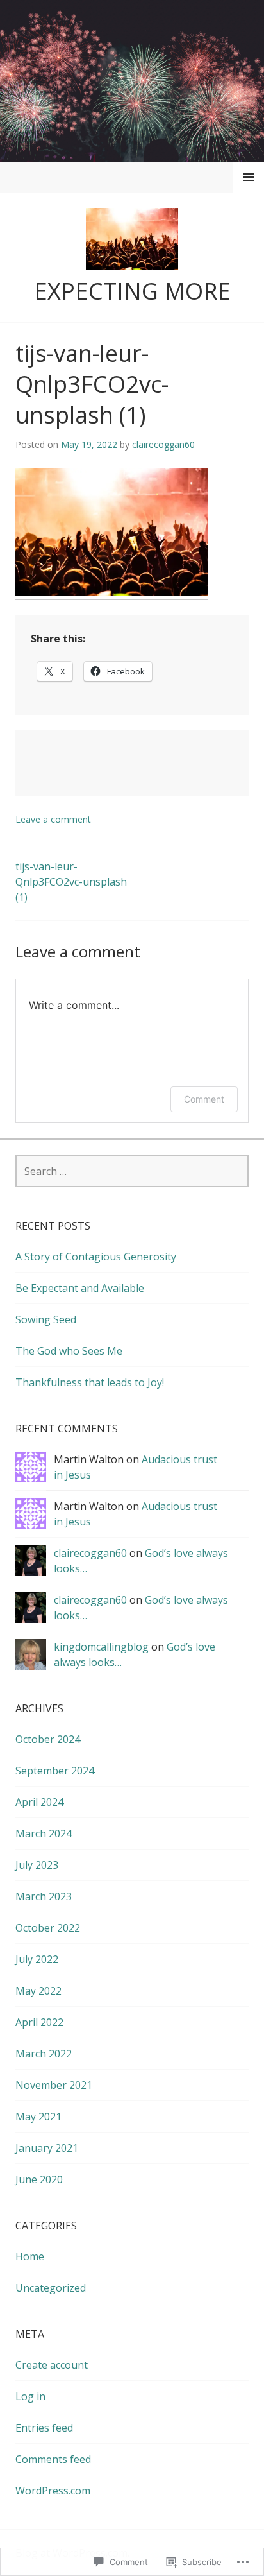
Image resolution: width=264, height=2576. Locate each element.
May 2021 (38, 2117)
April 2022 (39, 2022)
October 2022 (48, 1928)
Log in (30, 2396)
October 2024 (48, 1739)
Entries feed (44, 2428)
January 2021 (47, 2148)
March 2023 (44, 1896)
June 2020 (39, 2179)
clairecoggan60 (163, 444)
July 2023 (37, 1865)
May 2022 (38, 1991)
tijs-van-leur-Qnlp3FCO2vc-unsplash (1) (71, 882)
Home (30, 2256)
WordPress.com (53, 2491)
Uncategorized (51, 2288)
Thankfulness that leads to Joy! (90, 1382)
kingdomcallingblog (101, 1647)
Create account (52, 2365)
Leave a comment (53, 819)
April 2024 (39, 1802)
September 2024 (55, 1771)
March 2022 (44, 2054)
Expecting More (132, 291)
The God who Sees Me (69, 1351)
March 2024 (44, 1833)
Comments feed (53, 2459)
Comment (204, 1099)
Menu (249, 177)
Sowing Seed (46, 1319)
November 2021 (54, 2085)
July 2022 (37, 1959)
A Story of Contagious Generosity (96, 1257)
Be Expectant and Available (80, 1288)
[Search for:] (132, 1171)
